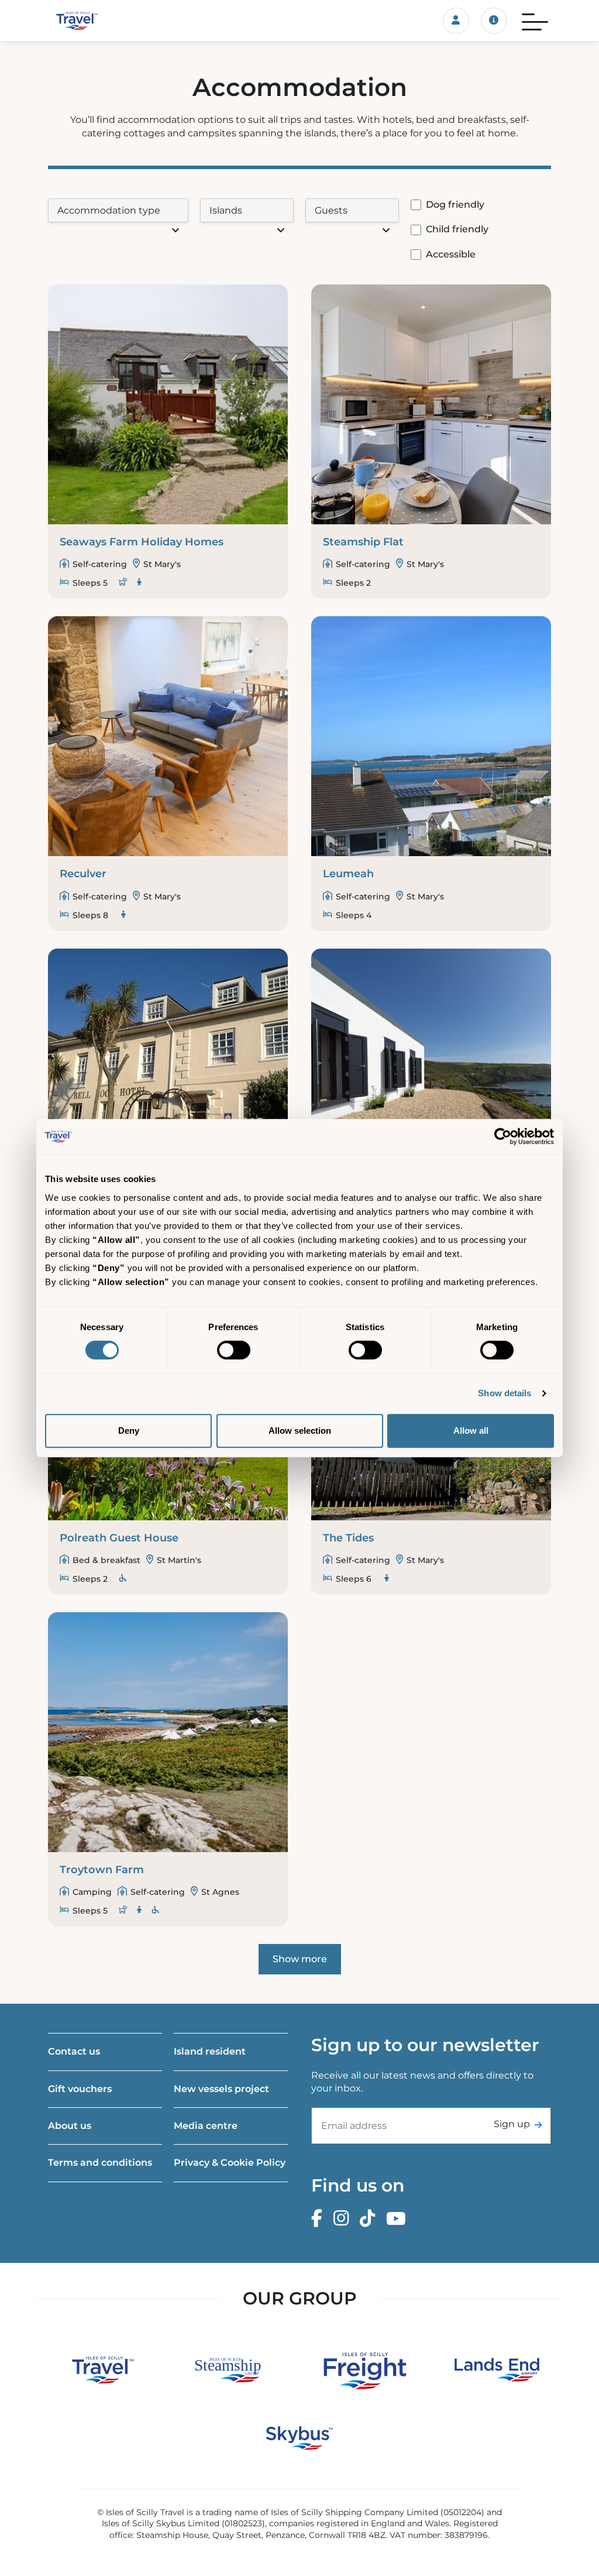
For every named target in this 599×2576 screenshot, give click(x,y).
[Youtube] (399, 2219)
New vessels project (221, 2089)
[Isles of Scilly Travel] (124, 20)
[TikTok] (370, 2219)
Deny (129, 1430)
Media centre (206, 2126)
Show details (505, 1393)
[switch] (234, 1350)
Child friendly (457, 229)
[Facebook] (320, 2219)
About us (70, 2126)
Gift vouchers (80, 2089)
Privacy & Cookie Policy (230, 2163)
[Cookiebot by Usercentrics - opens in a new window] (503, 1136)
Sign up (512, 2124)
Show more (300, 1959)
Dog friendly (455, 205)
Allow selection (300, 1430)
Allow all (471, 1430)
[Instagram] (344, 2219)
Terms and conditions (100, 2163)
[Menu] (535, 20)
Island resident (210, 2051)
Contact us (74, 2051)
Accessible (451, 254)
